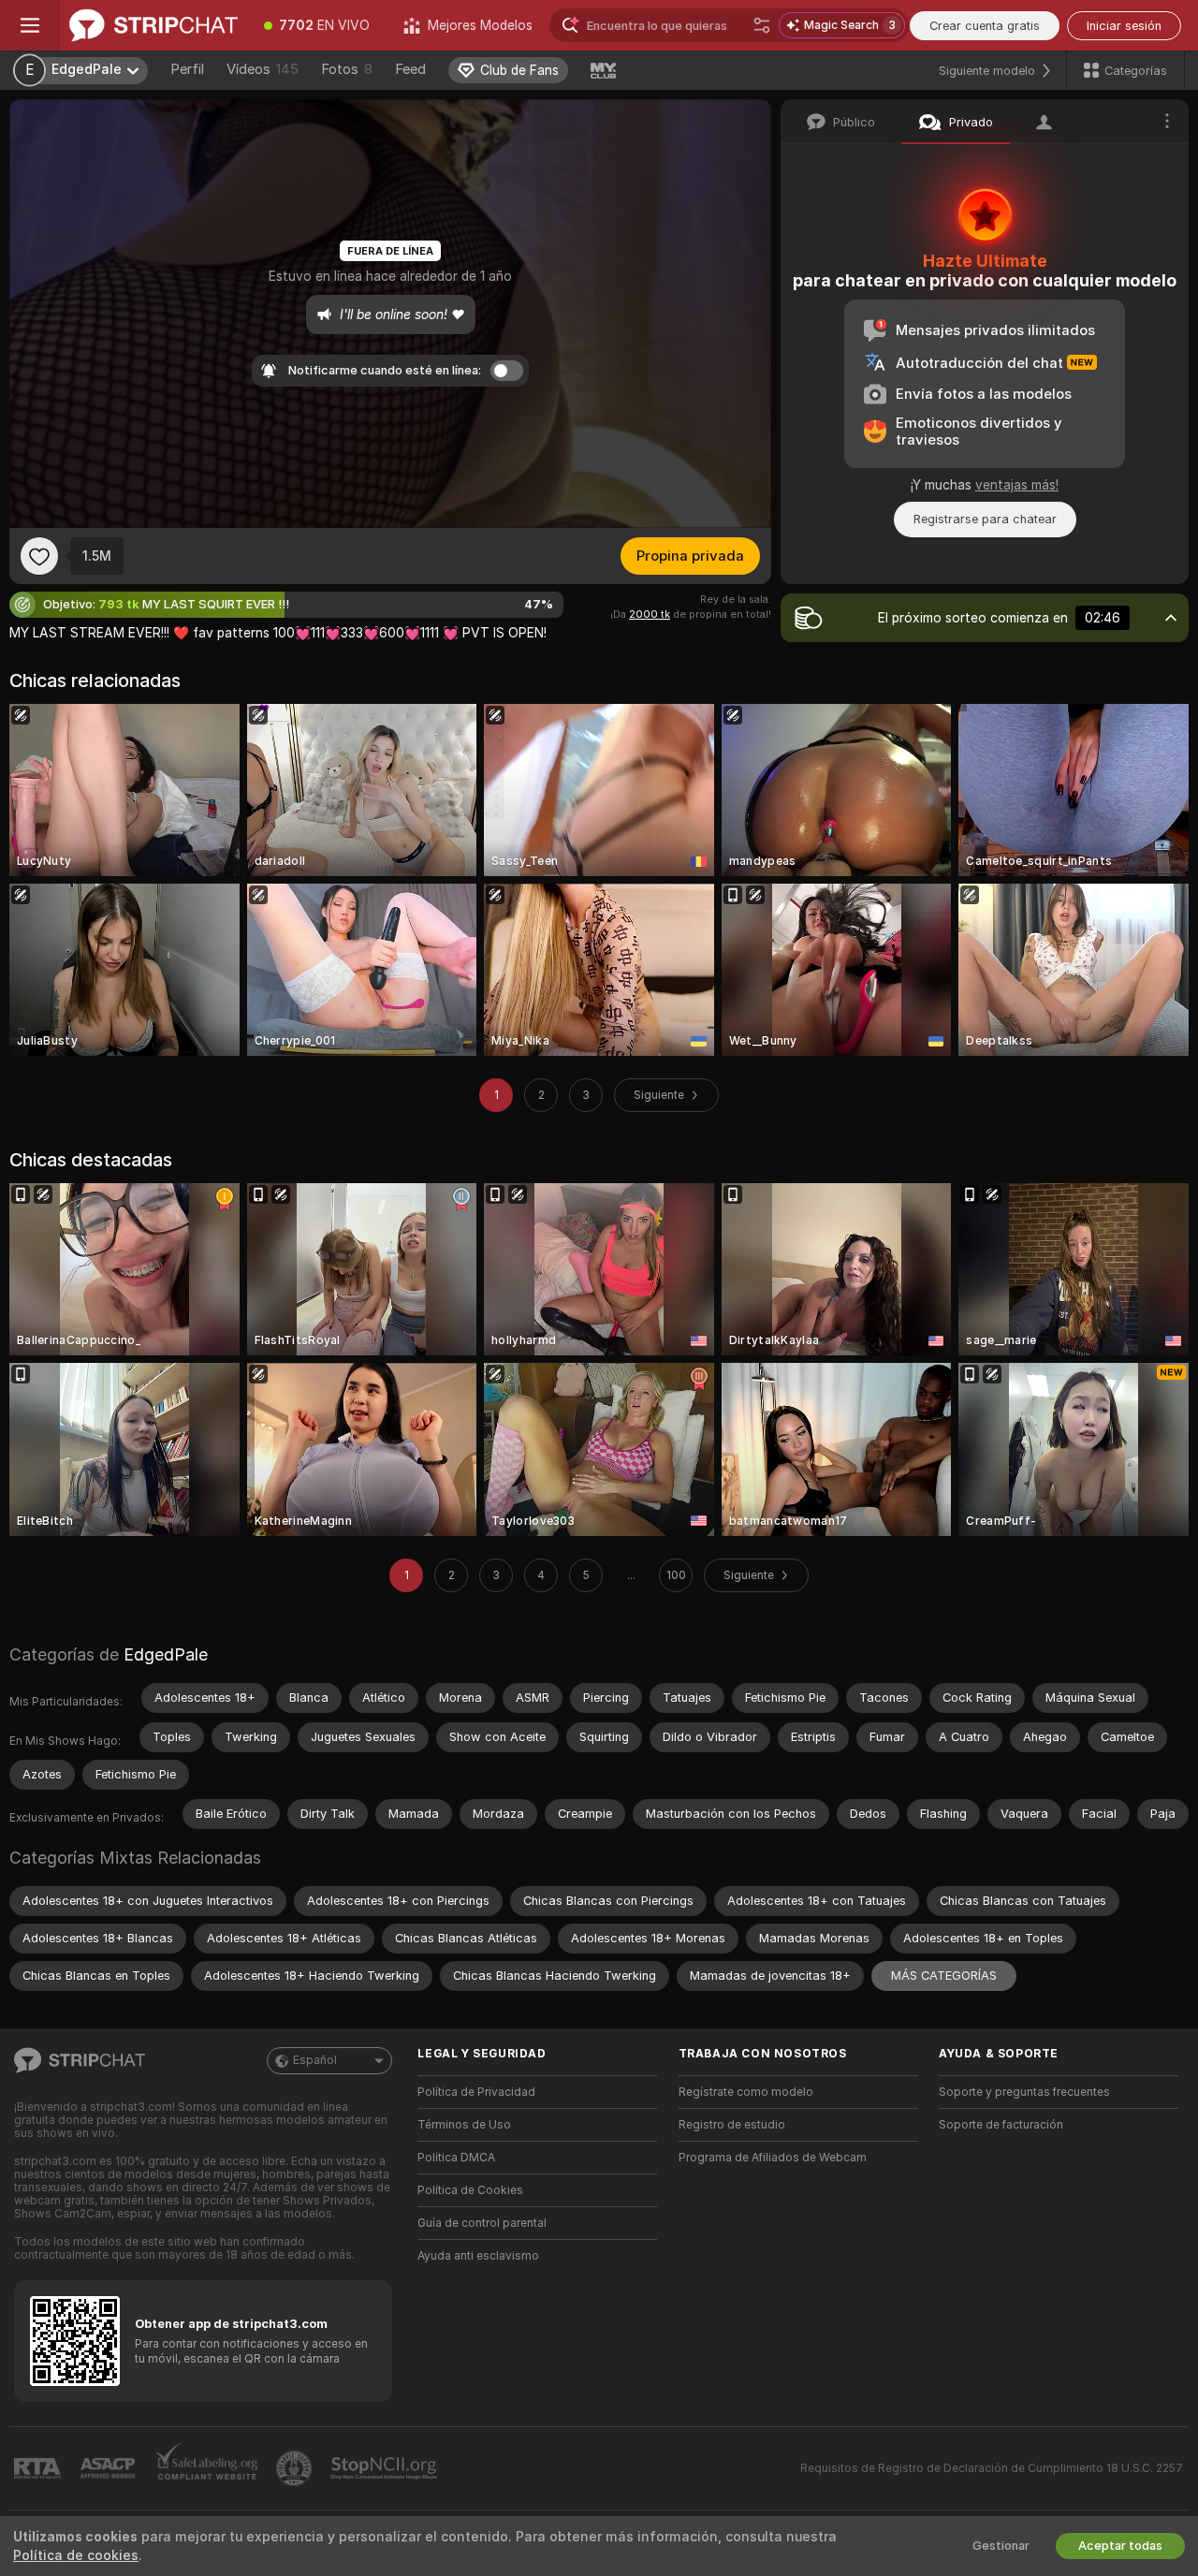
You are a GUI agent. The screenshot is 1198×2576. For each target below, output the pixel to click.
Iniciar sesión (1124, 26)
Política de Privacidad (476, 2092)
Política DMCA (456, 2158)
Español (315, 2060)
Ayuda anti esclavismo (478, 2256)
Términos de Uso (464, 2125)
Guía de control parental (482, 2223)
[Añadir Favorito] (39, 556)
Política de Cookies (470, 2190)
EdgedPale (166, 1654)
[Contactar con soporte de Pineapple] (296, 2468)
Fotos (347, 69)
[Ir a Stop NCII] (386, 2468)
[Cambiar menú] (30, 25)
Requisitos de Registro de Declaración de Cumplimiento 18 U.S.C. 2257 (992, 2468)
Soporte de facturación (1001, 2125)
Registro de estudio (732, 2125)
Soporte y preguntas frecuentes (1024, 2092)
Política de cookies (76, 2555)
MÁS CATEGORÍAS (944, 1976)
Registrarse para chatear (985, 519)
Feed (410, 69)
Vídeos (263, 69)
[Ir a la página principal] (153, 25)
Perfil (187, 69)
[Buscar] (762, 25)
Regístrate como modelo (746, 2092)
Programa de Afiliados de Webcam (773, 2158)
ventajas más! (1017, 485)
